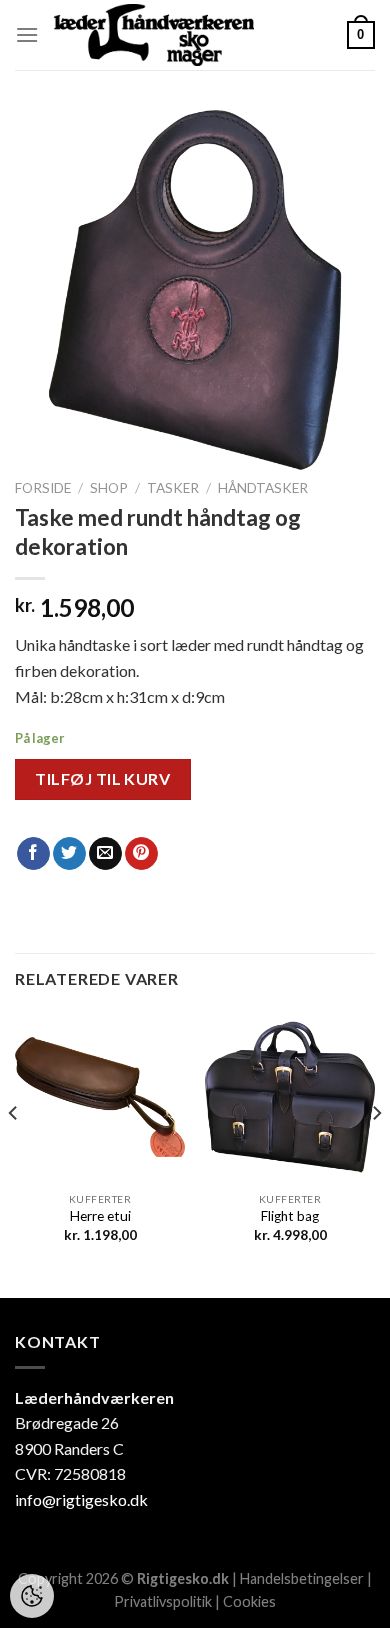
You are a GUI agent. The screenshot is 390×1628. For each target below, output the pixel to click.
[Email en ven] (105, 854)
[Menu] (27, 34)
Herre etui (100, 1216)
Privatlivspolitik (163, 1601)
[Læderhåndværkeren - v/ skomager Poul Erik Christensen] (154, 35)
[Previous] (14, 1153)
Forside (43, 488)
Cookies (249, 1601)
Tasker (173, 488)
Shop (109, 488)
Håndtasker (263, 488)
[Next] (376, 1153)
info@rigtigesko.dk (81, 1499)
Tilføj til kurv (102, 778)
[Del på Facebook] (33, 854)
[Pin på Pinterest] (141, 854)
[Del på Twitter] (69, 854)
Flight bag (290, 1216)
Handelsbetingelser (302, 1578)
